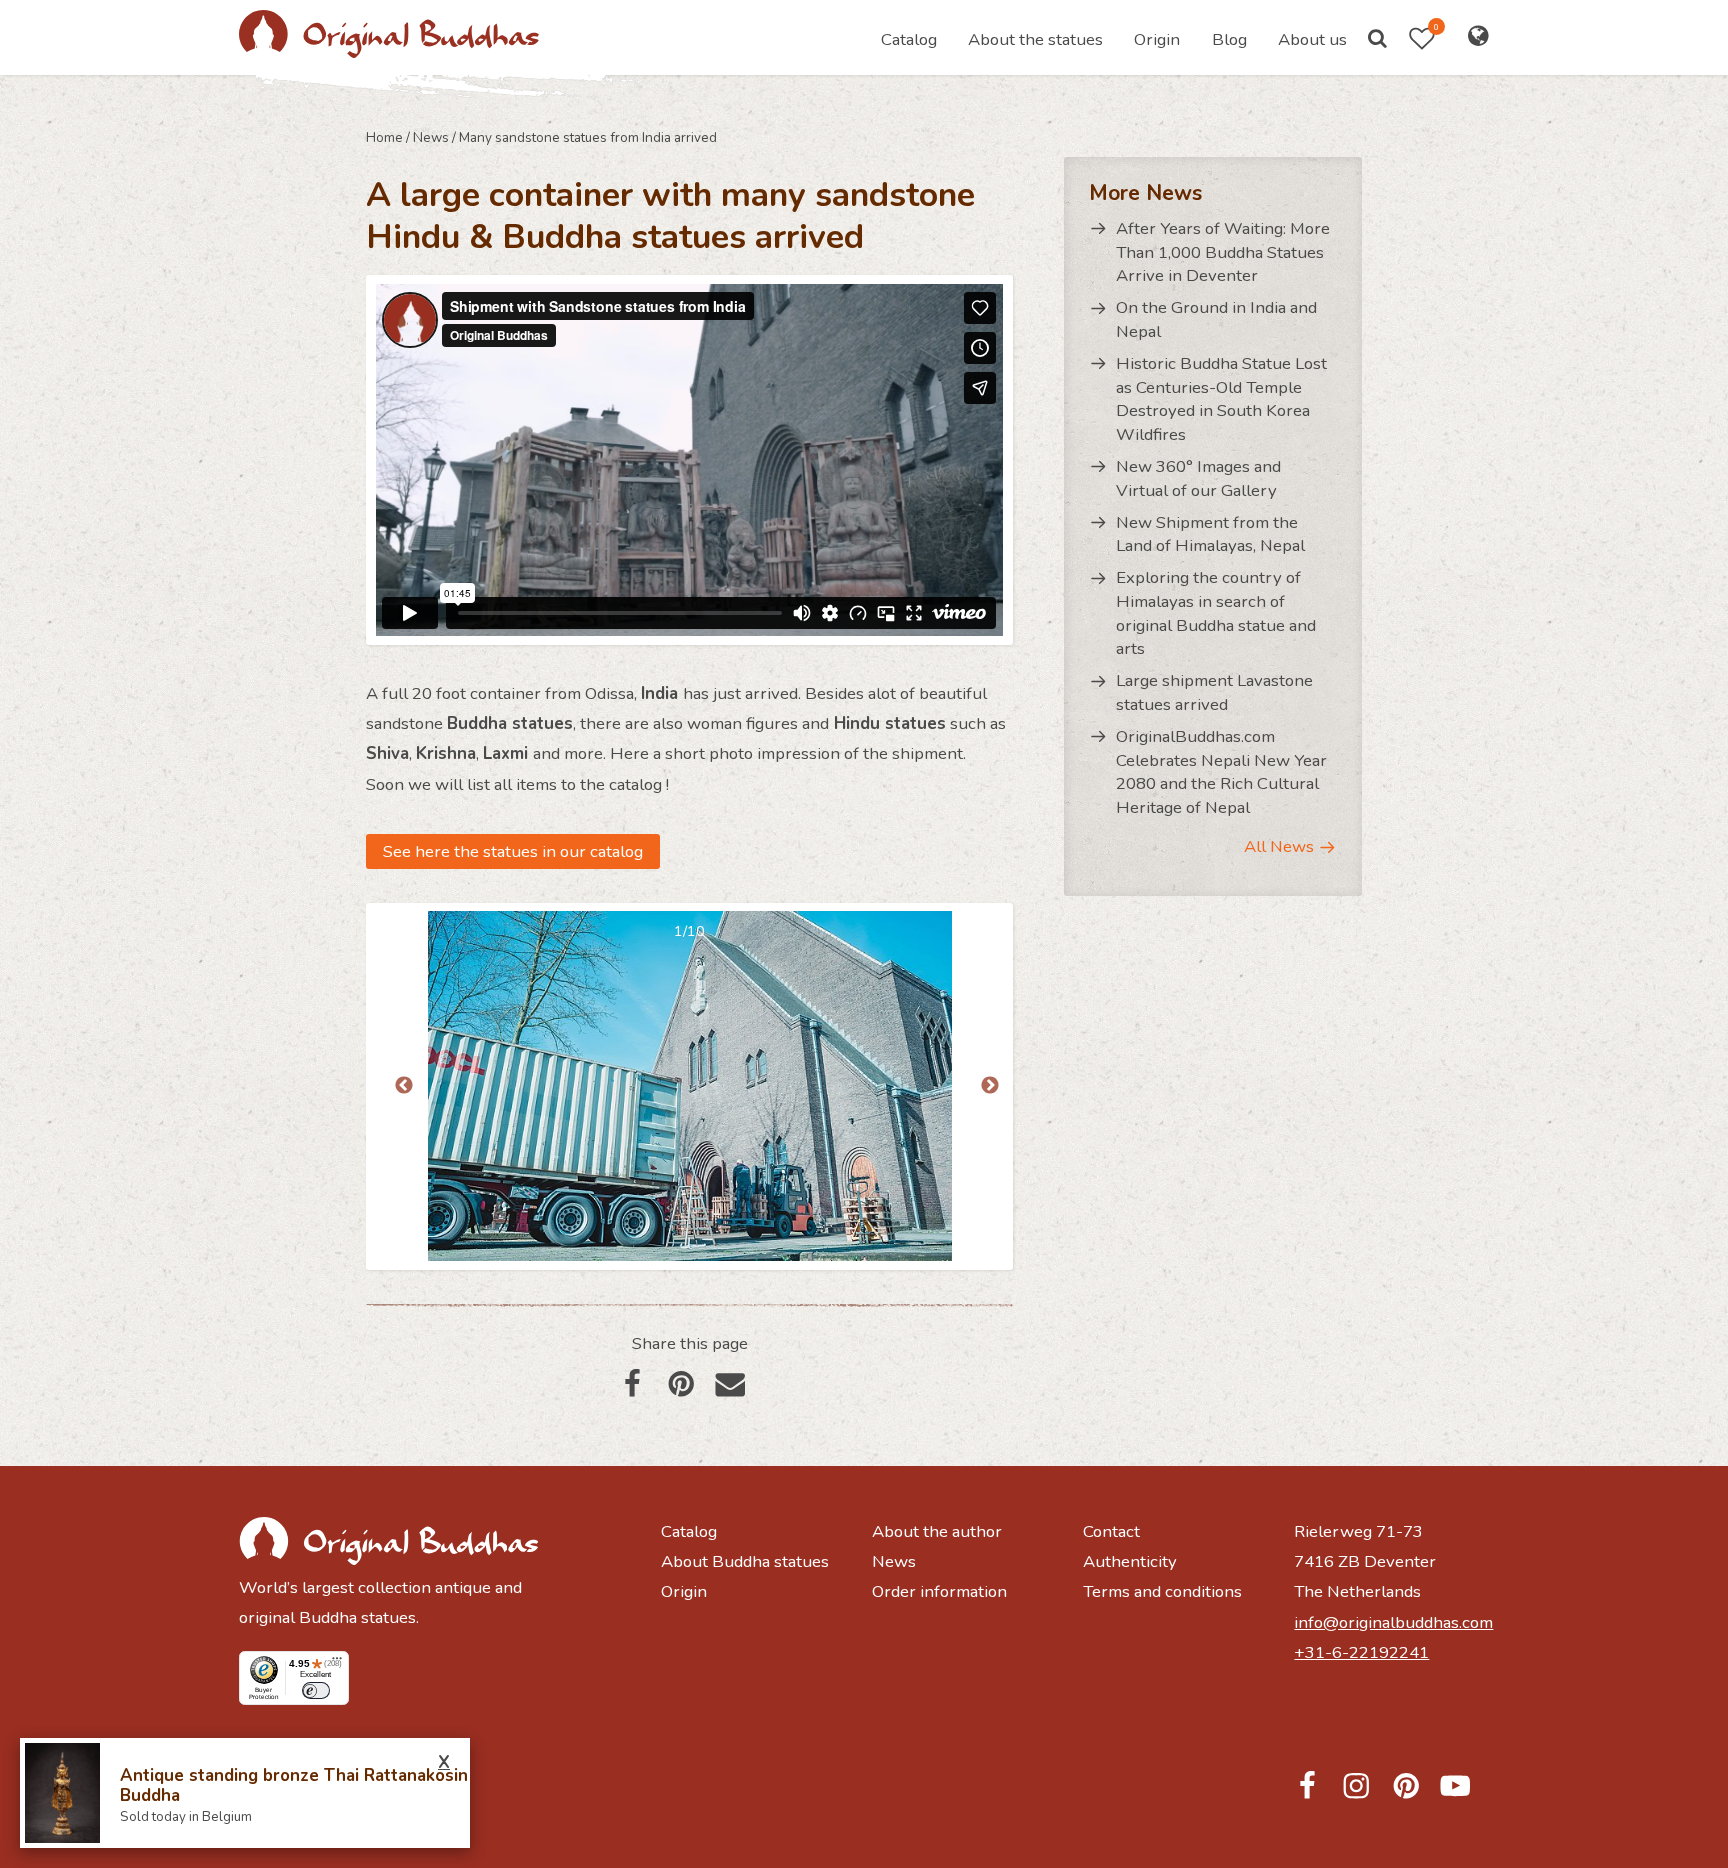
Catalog (909, 39)
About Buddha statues (745, 1561)
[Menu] (337, 1663)
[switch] (316, 1690)
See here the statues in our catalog (513, 851)
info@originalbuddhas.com (1391, 1622)
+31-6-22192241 (1361, 1652)
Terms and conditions (1162, 1591)
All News (1279, 847)
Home (384, 137)
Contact (1111, 1531)
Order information (939, 1591)
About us (1312, 39)
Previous (404, 1086)
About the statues (1035, 39)
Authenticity (1130, 1561)
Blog (1229, 39)
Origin (1157, 39)
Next (990, 1086)
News (431, 137)
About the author (937, 1531)
